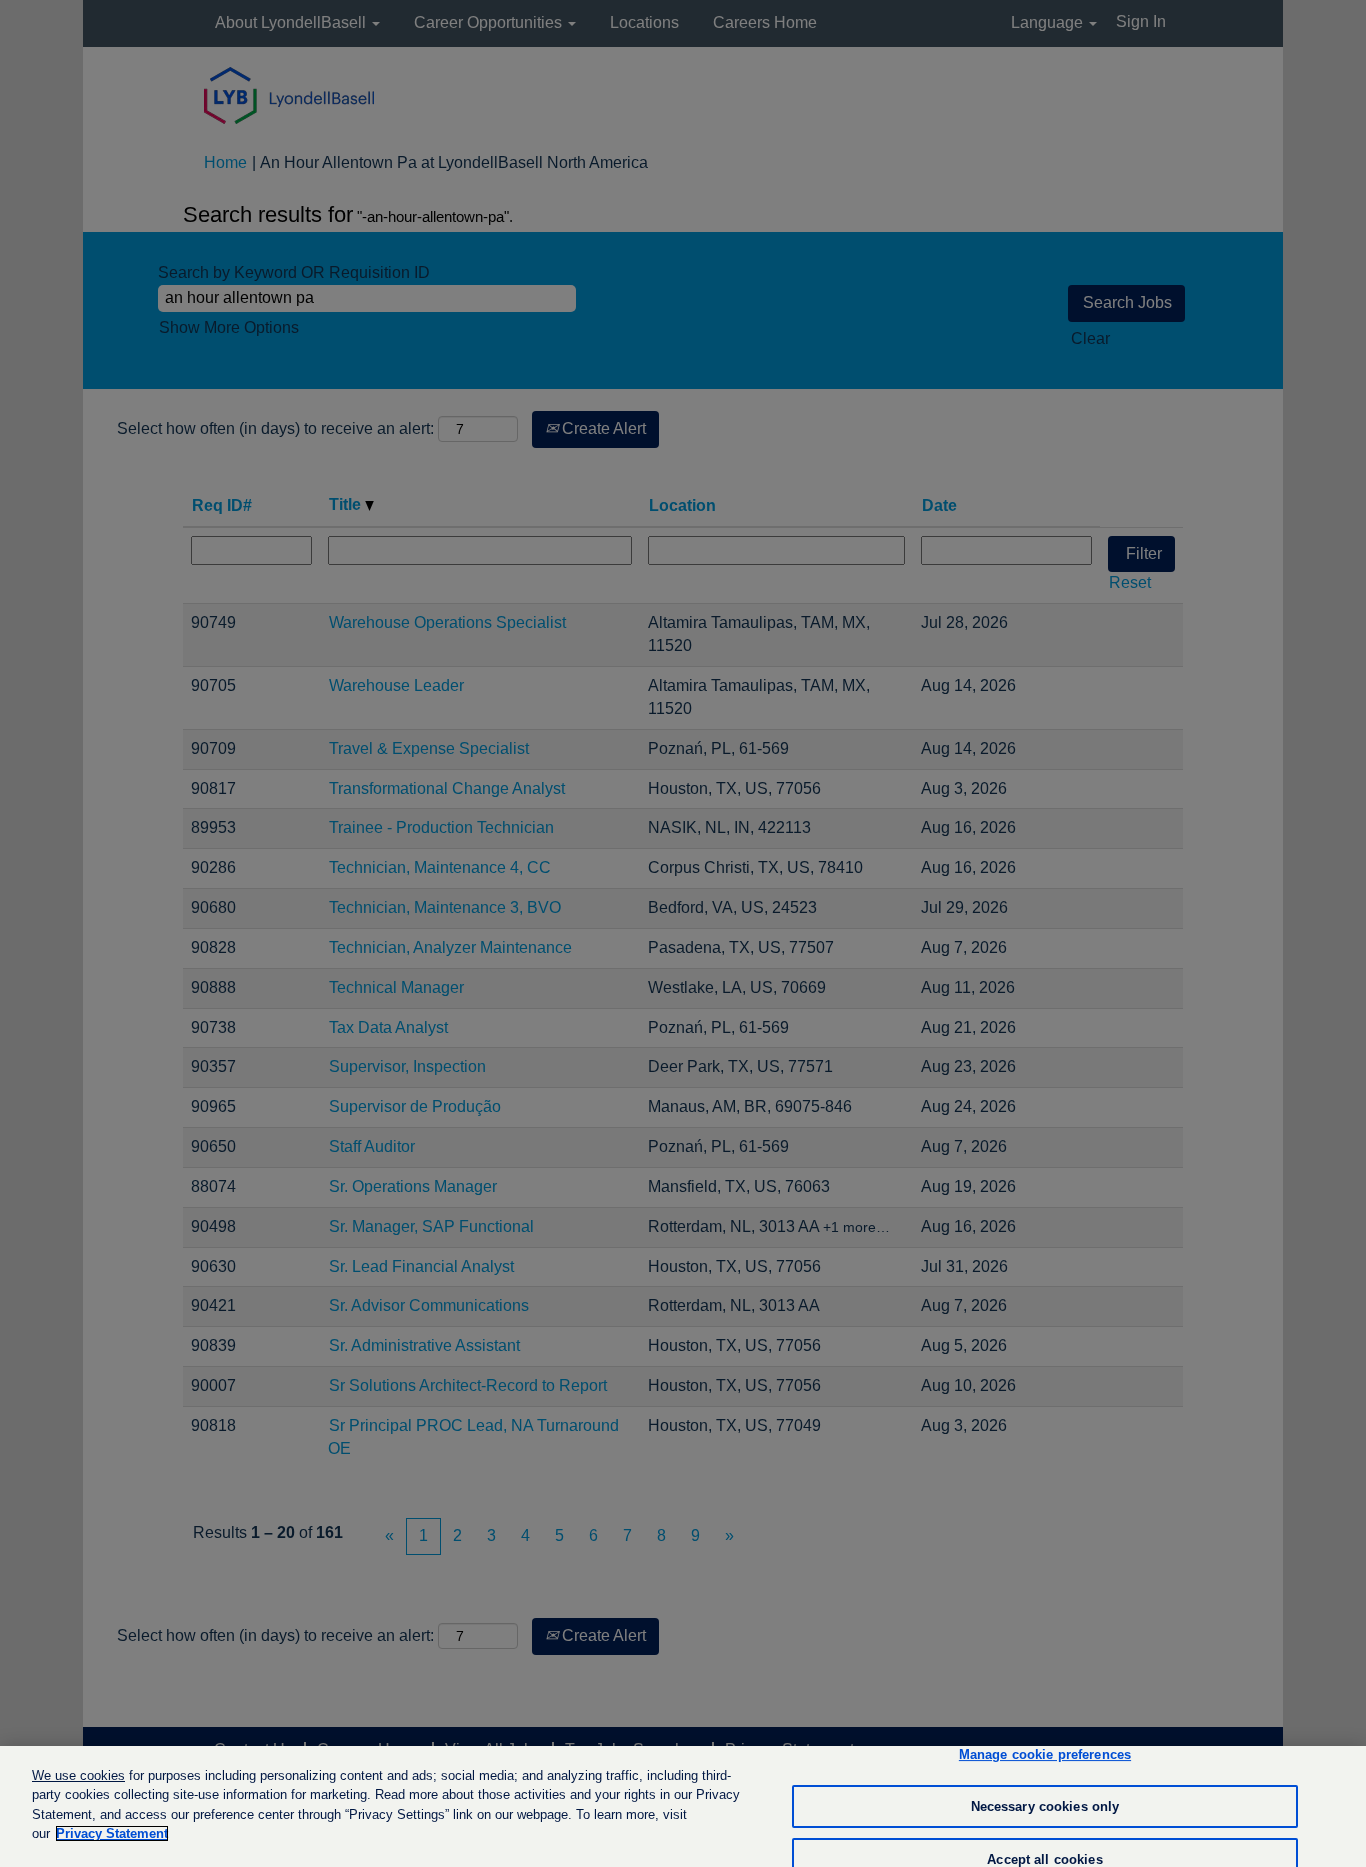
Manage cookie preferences (1045, 1755)
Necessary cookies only (1045, 1806)
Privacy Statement (112, 1833)
